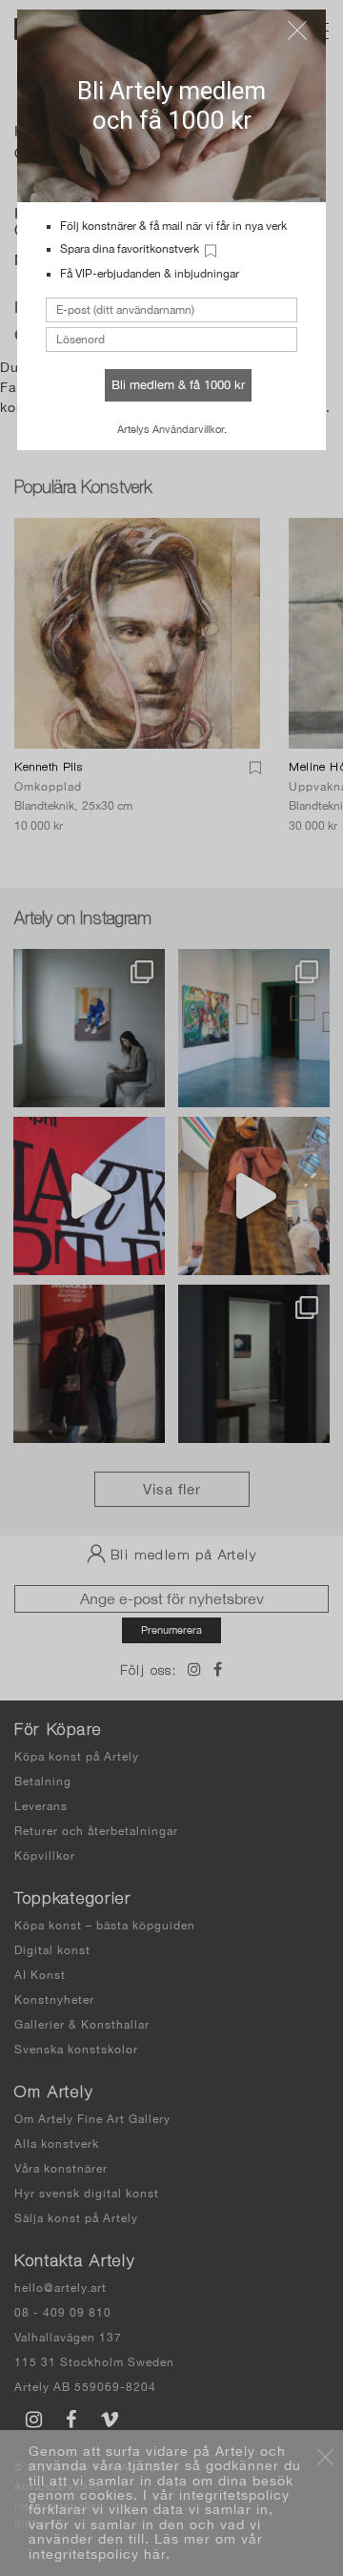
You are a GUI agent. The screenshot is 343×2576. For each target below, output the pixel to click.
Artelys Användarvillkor (171, 429)
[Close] (297, 31)
